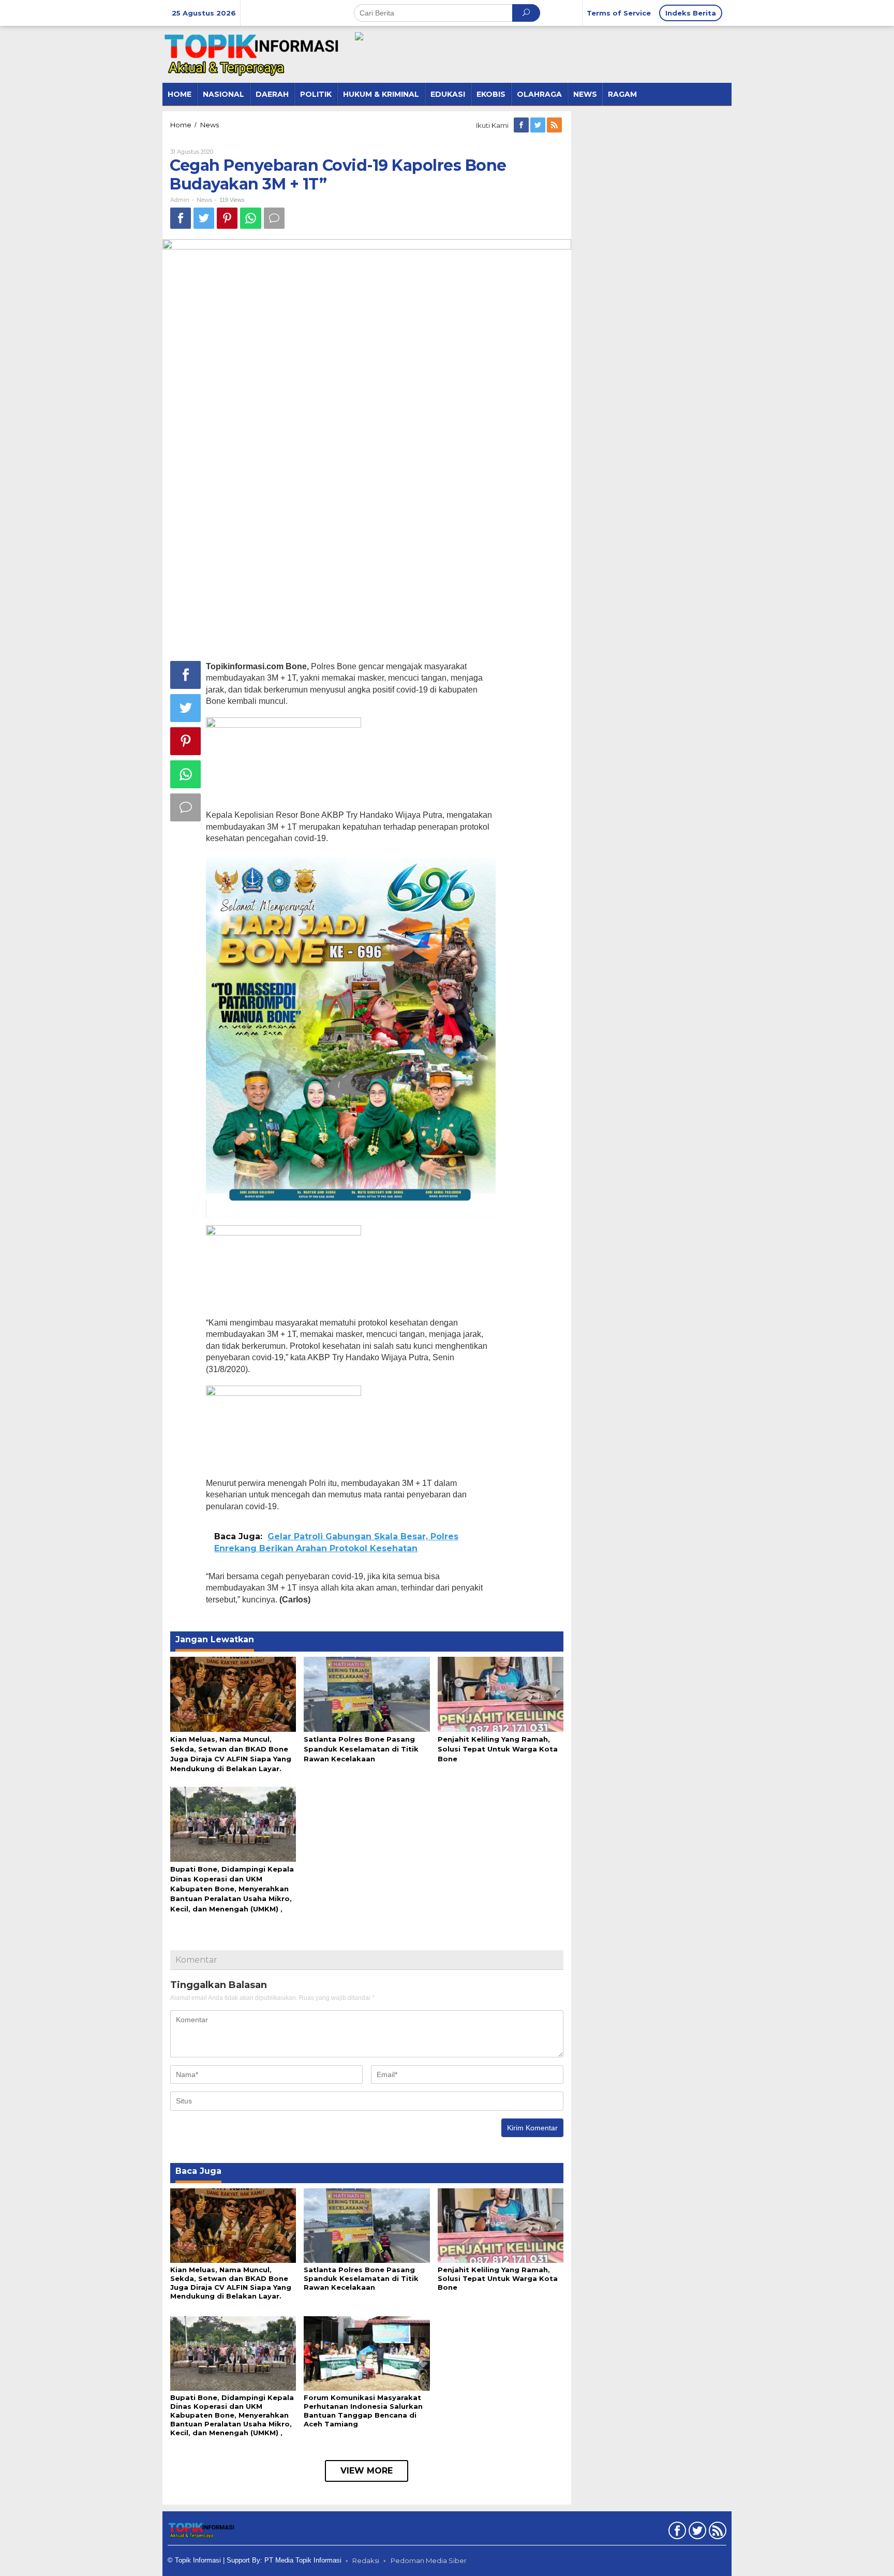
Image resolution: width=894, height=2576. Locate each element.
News (204, 200)
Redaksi (366, 2560)
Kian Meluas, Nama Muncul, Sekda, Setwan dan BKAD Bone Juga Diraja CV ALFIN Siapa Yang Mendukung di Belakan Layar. (231, 2283)
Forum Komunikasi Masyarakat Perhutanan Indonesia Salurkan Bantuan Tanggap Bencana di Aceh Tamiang (363, 2411)
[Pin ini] (227, 218)
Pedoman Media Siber (429, 2560)
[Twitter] (539, 125)
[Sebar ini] (181, 218)
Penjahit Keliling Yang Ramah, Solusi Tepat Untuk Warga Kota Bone (498, 1749)
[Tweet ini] (204, 218)
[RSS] (555, 125)
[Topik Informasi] (253, 54)
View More (367, 2471)
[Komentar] (274, 218)
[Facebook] (522, 125)
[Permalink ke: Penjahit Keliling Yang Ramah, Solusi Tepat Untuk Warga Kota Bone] (501, 1694)
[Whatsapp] (251, 218)
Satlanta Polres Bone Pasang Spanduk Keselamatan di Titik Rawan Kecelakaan (361, 1749)
